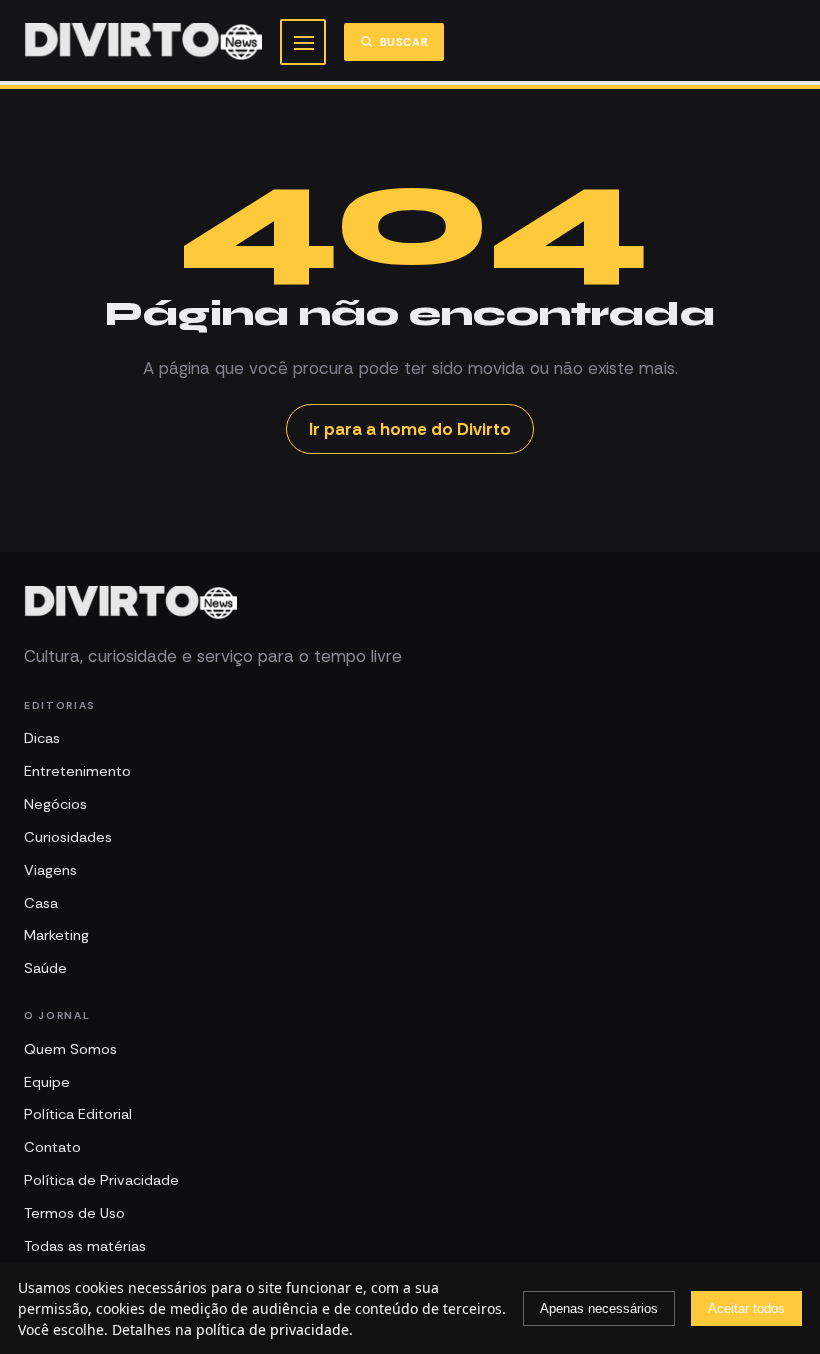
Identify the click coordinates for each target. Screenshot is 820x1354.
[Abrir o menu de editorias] (303, 42)
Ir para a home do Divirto (410, 429)
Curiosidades (68, 837)
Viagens (50, 870)
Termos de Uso (74, 1213)
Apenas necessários (599, 1308)
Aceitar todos (746, 1308)
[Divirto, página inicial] (143, 42)
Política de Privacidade (101, 1180)
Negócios (55, 804)
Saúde (45, 968)
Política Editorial (78, 1114)
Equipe (47, 1082)
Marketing (56, 935)
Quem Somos (70, 1049)
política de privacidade (272, 1329)
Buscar (404, 42)
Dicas (42, 738)
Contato (52, 1147)
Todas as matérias (85, 1246)
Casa (41, 903)
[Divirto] (130, 603)
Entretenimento (77, 771)
